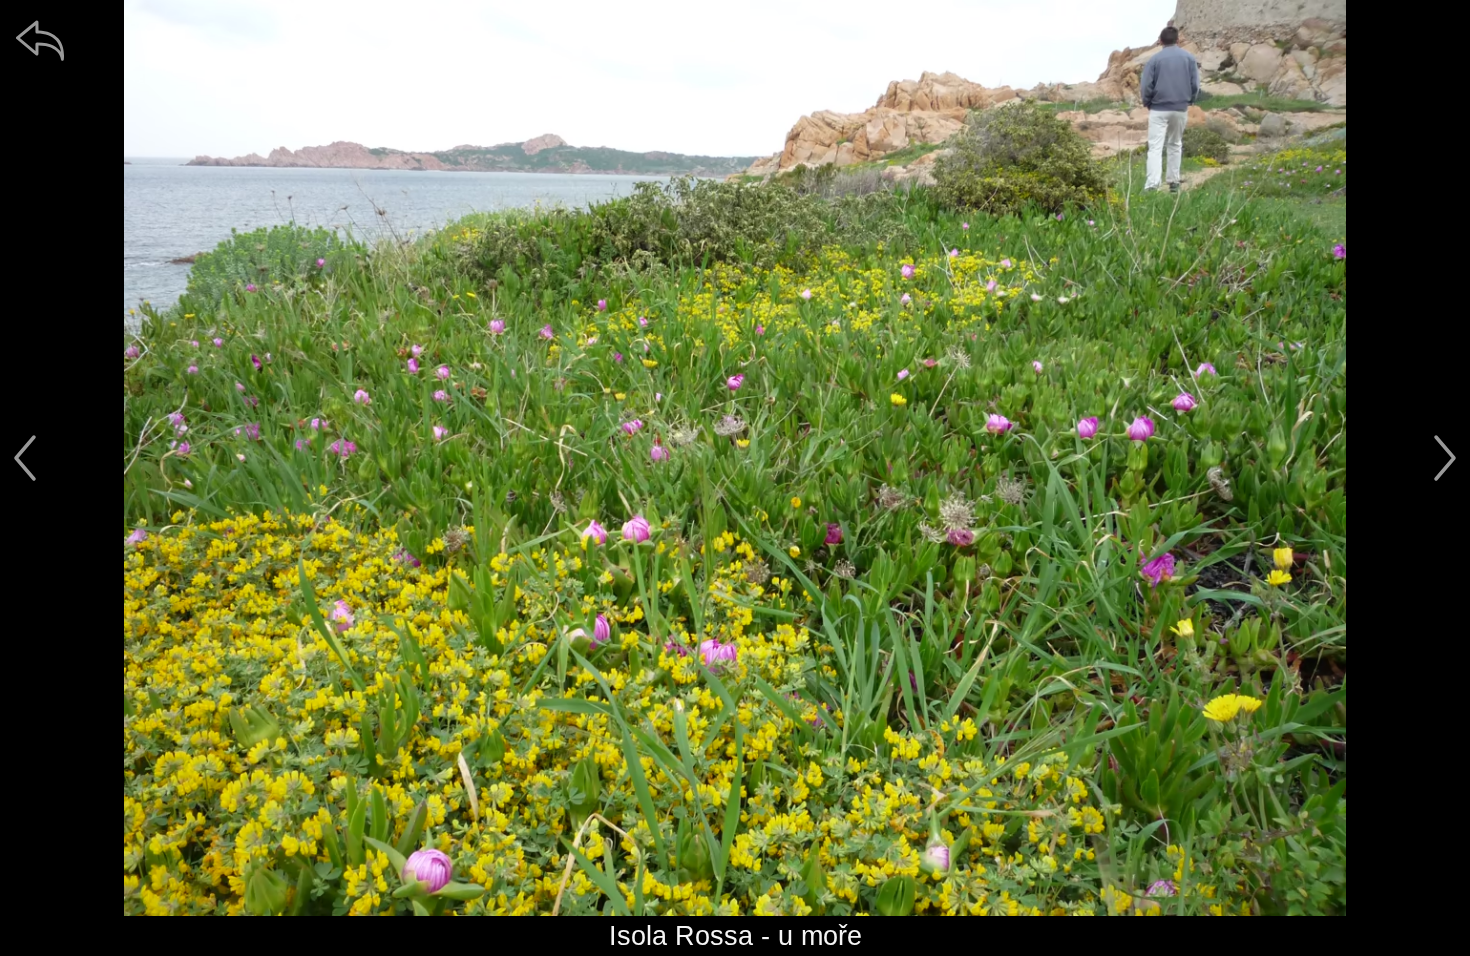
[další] (1445, 458)
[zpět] (40, 40)
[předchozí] (25, 458)
